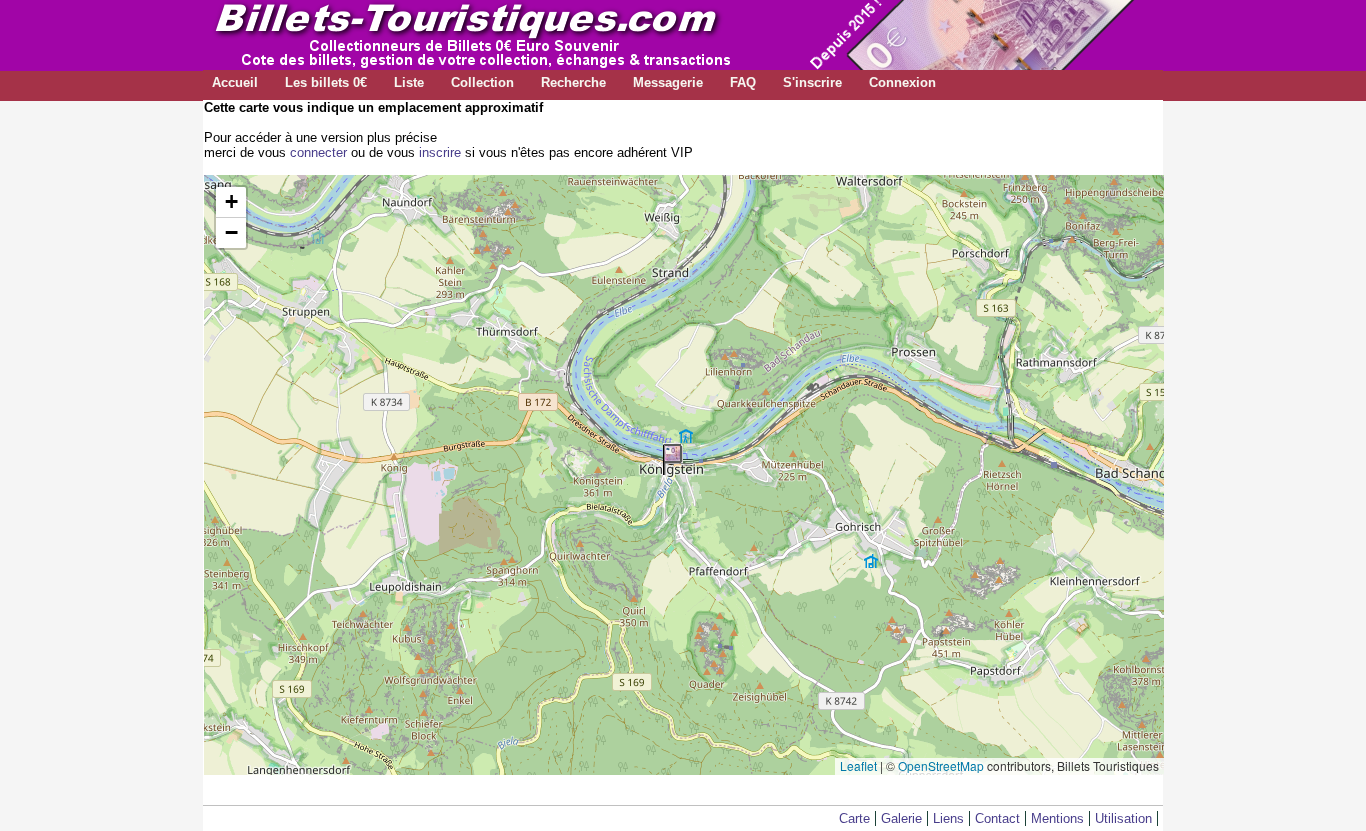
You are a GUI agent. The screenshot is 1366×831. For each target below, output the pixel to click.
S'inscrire (812, 82)
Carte (854, 818)
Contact (997, 818)
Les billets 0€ (326, 82)
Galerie (901, 818)
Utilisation (1123, 818)
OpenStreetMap (941, 765)
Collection (482, 82)
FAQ (743, 82)
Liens (948, 818)
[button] (673, 459)
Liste (409, 82)
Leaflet (858, 765)
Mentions (1057, 818)
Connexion (902, 82)
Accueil (235, 82)
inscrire (440, 152)
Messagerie (668, 82)
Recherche (573, 82)
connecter (318, 152)
